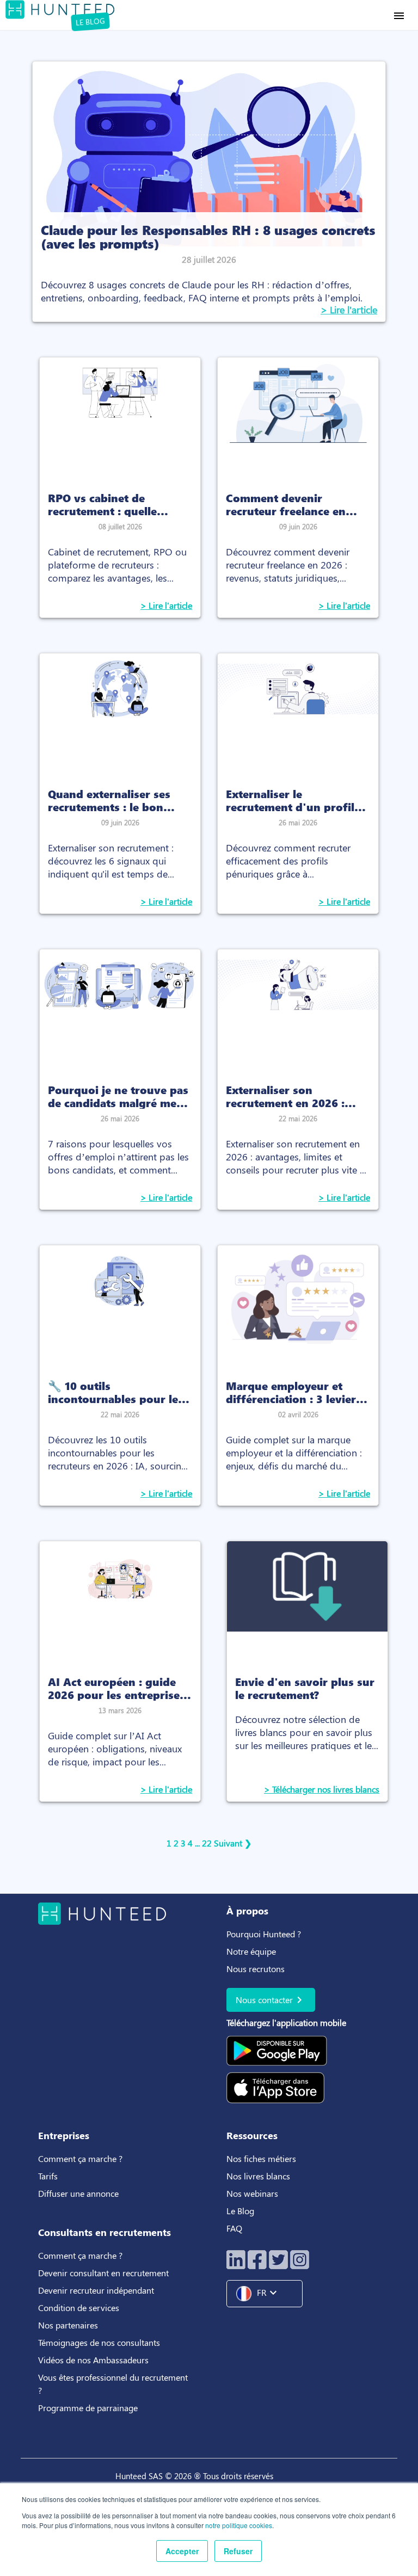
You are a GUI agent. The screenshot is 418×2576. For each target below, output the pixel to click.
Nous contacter (271, 2000)
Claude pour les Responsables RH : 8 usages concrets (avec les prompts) (208, 236)
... (197, 1843)
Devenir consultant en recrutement (103, 2273)
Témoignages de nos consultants (99, 2342)
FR (268, 2293)
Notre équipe (251, 1951)
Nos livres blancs (259, 2176)
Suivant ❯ (233, 1843)
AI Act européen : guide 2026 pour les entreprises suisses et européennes (116, 1694)
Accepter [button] (182, 2551)
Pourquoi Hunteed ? (264, 1934)
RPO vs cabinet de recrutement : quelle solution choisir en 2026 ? (116, 510)
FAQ (234, 2228)
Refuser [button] (238, 2551)
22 (207, 1843)
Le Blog (241, 2211)
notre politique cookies (239, 2525)
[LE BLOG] (60, 8)
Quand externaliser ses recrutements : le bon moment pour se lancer (110, 806)
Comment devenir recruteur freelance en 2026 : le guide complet (289, 510)
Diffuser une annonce (78, 2193)
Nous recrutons (256, 1969)
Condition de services (79, 2308)
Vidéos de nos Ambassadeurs (93, 2360)
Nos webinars (252, 2193)
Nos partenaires (68, 2325)
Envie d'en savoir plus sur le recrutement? (305, 1688)
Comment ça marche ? (80, 2158)
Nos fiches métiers (261, 2158)
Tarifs (48, 2176)
